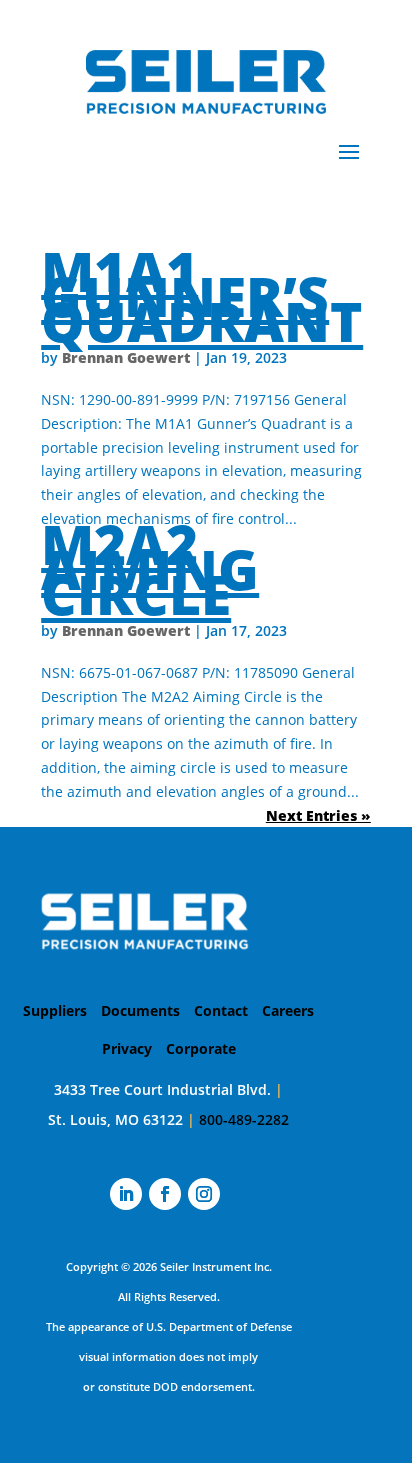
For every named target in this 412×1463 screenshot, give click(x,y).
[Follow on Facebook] (165, 1194)
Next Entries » (318, 815)
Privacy (127, 1048)
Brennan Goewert (126, 357)
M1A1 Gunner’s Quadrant (202, 295)
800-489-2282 (244, 1119)
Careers (288, 1010)
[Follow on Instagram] (204, 1194)
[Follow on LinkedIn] (126, 1194)
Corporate (201, 1048)
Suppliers (55, 1010)
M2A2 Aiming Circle (150, 568)
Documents (140, 1010)
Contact (221, 1010)
